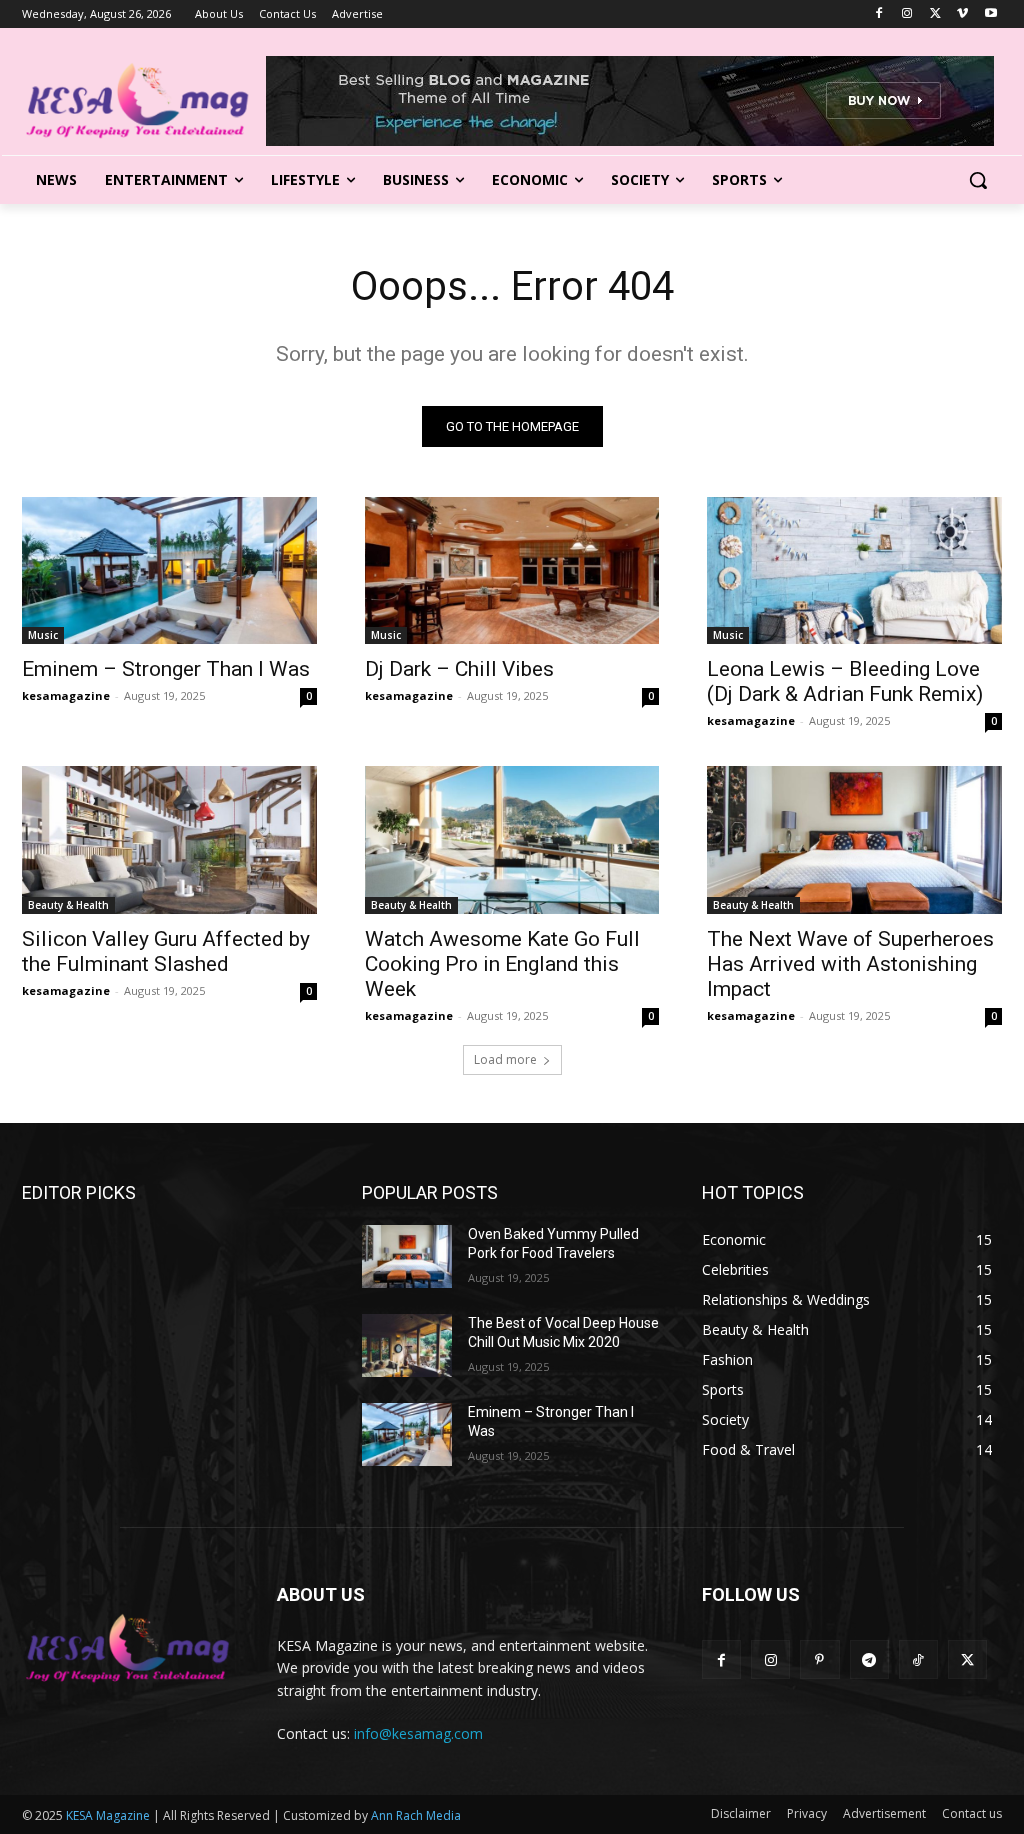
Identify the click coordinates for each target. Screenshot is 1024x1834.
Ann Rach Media (416, 1815)
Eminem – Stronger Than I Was (166, 669)
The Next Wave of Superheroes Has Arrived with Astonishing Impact (850, 964)
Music (43, 635)
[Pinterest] (819, 1659)
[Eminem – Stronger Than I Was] (169, 570)
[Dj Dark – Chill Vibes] (512, 570)
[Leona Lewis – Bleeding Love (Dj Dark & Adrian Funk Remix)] (854, 570)
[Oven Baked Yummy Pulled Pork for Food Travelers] (407, 1256)
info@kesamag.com (418, 1733)
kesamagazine (66, 695)
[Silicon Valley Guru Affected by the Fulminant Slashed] (169, 839)
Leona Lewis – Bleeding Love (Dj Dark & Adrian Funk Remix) (845, 681)
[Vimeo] (962, 14)
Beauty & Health (68, 905)
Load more (505, 1059)
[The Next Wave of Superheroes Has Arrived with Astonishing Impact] (854, 839)
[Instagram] (907, 14)
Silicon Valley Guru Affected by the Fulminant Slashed (166, 951)
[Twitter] (935, 14)
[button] (978, 180)
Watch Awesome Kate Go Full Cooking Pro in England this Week (502, 964)
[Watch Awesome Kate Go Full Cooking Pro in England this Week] (512, 839)
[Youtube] (990, 14)
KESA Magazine (108, 1815)
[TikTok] (918, 1659)
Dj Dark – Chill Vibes (459, 669)
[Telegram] (869, 1659)
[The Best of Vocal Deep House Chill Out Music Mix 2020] (407, 1345)
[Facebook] (879, 14)
